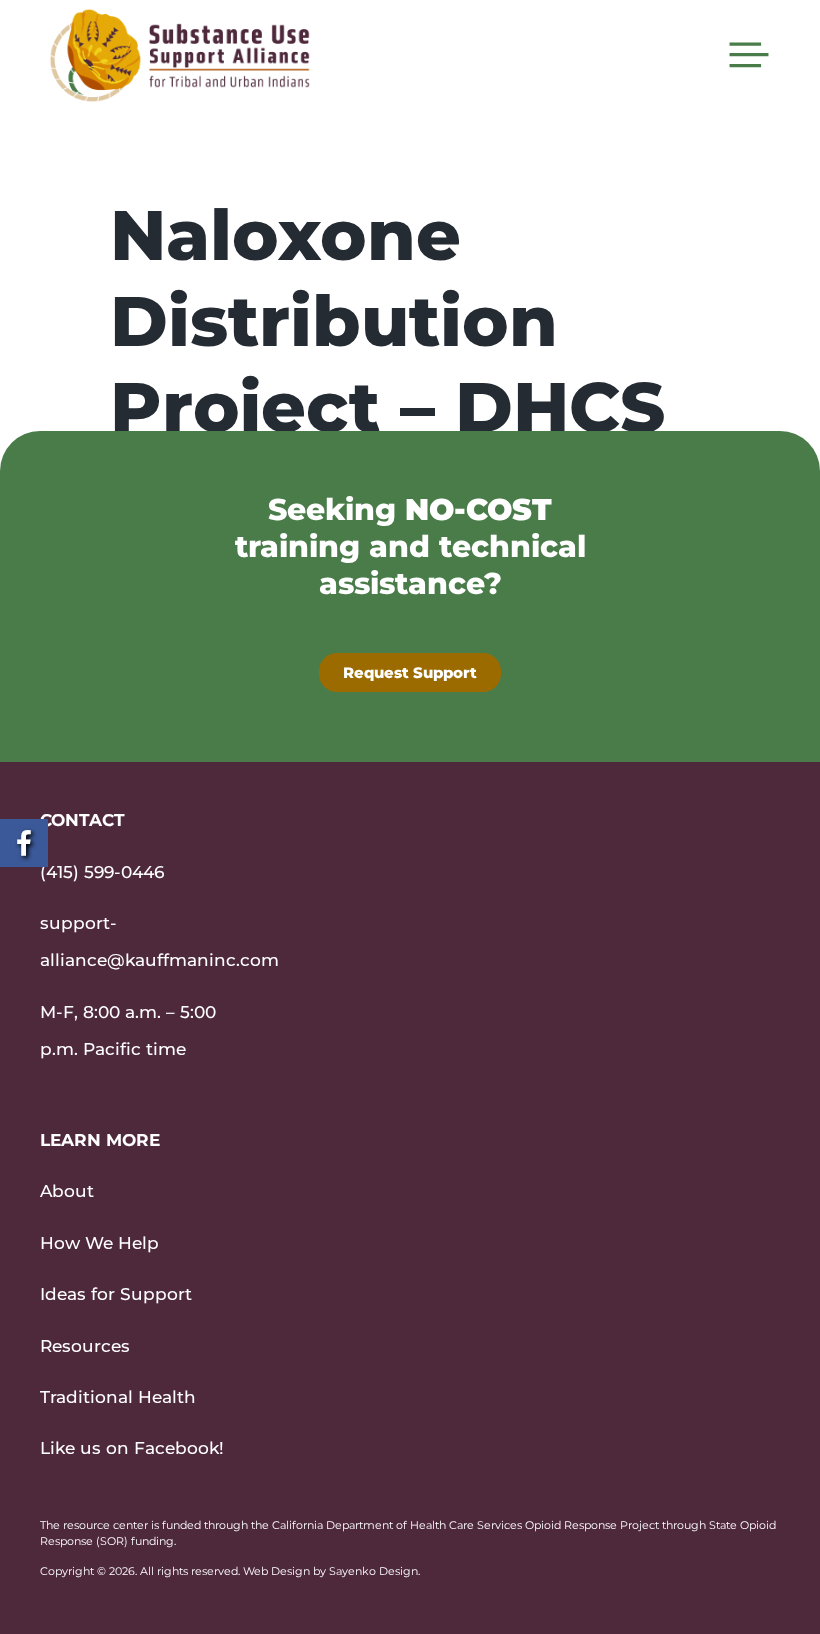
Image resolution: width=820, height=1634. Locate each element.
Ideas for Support (116, 1294)
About (67, 1191)
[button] (749, 55)
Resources (85, 1346)
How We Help (99, 1243)
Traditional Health (118, 1397)
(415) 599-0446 (102, 872)
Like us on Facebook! (132, 1448)
